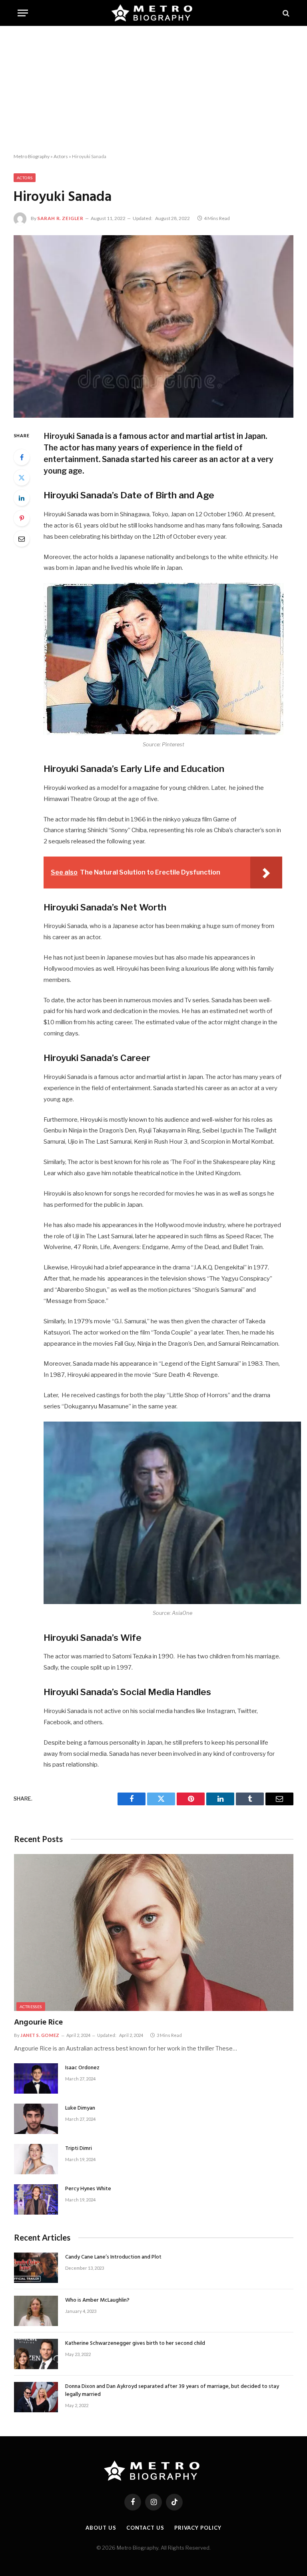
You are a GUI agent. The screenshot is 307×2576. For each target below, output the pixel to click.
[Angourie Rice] (154, 1932)
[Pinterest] (22, 518)
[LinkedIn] (22, 498)
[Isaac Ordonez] (36, 2078)
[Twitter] (22, 478)
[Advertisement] (153, 90)
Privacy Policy (198, 2528)
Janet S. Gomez (40, 2035)
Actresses (31, 2007)
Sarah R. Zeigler (60, 218)
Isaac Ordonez (82, 2068)
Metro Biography (32, 156)
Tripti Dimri (79, 2149)
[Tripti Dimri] (36, 2159)
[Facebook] (22, 457)
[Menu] (23, 13)
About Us (101, 2528)
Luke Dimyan (80, 2108)
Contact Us (145, 2528)
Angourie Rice (38, 2023)
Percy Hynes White (88, 2189)
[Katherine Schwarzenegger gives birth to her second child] (36, 2354)
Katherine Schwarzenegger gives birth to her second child (135, 2344)
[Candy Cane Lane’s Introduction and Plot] (36, 2268)
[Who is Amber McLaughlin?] (36, 2311)
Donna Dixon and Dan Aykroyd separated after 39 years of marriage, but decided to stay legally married (172, 2391)
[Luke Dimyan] (36, 2119)
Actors (61, 156)
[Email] (22, 539)
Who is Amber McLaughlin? (97, 2300)
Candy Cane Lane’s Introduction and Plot (113, 2257)
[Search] (285, 13)
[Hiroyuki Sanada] (153, 326)
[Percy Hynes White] (36, 2199)
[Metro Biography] (154, 13)
